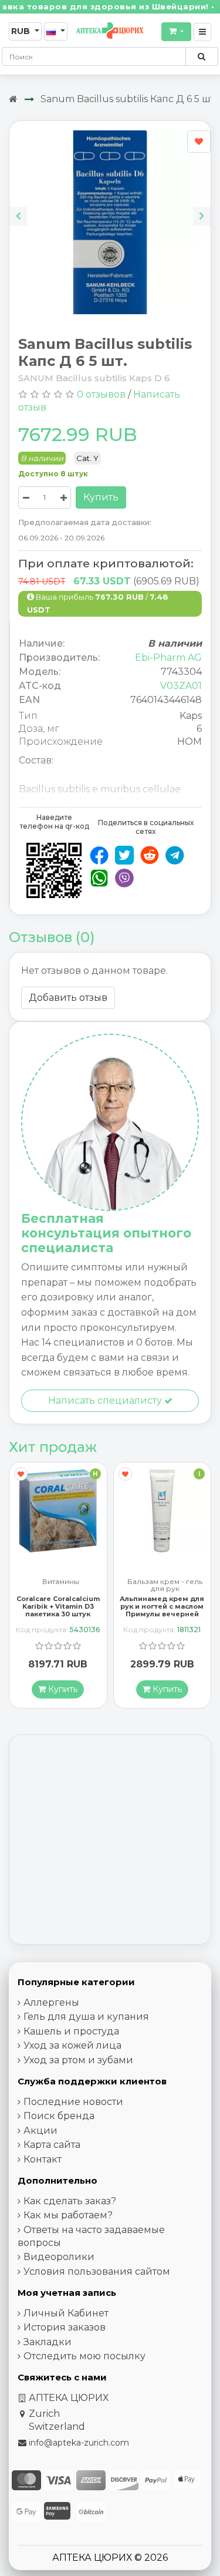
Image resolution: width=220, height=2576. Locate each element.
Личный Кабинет (66, 2313)
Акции (40, 2131)
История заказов (65, 2327)
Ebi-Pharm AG (168, 658)
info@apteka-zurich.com (79, 2443)
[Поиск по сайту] (202, 56)
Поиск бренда (59, 2116)
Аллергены (51, 2002)
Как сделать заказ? (70, 2201)
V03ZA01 (181, 686)
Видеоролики (59, 2257)
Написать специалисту (106, 1400)
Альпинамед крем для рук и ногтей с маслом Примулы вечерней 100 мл (58, 1610)
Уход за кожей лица (72, 2045)
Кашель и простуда (71, 2031)
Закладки (48, 2342)
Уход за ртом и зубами (78, 2060)
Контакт (43, 2159)
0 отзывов (101, 394)
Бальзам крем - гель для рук (61, 1585)
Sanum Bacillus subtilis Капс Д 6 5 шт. (128, 99)
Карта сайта (52, 2145)
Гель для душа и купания (86, 2017)
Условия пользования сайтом (97, 2271)
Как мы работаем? (68, 2215)
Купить (101, 497)
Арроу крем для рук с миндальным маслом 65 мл (162, 1593)
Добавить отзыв (68, 998)
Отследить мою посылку (84, 2356)
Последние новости (73, 2102)
